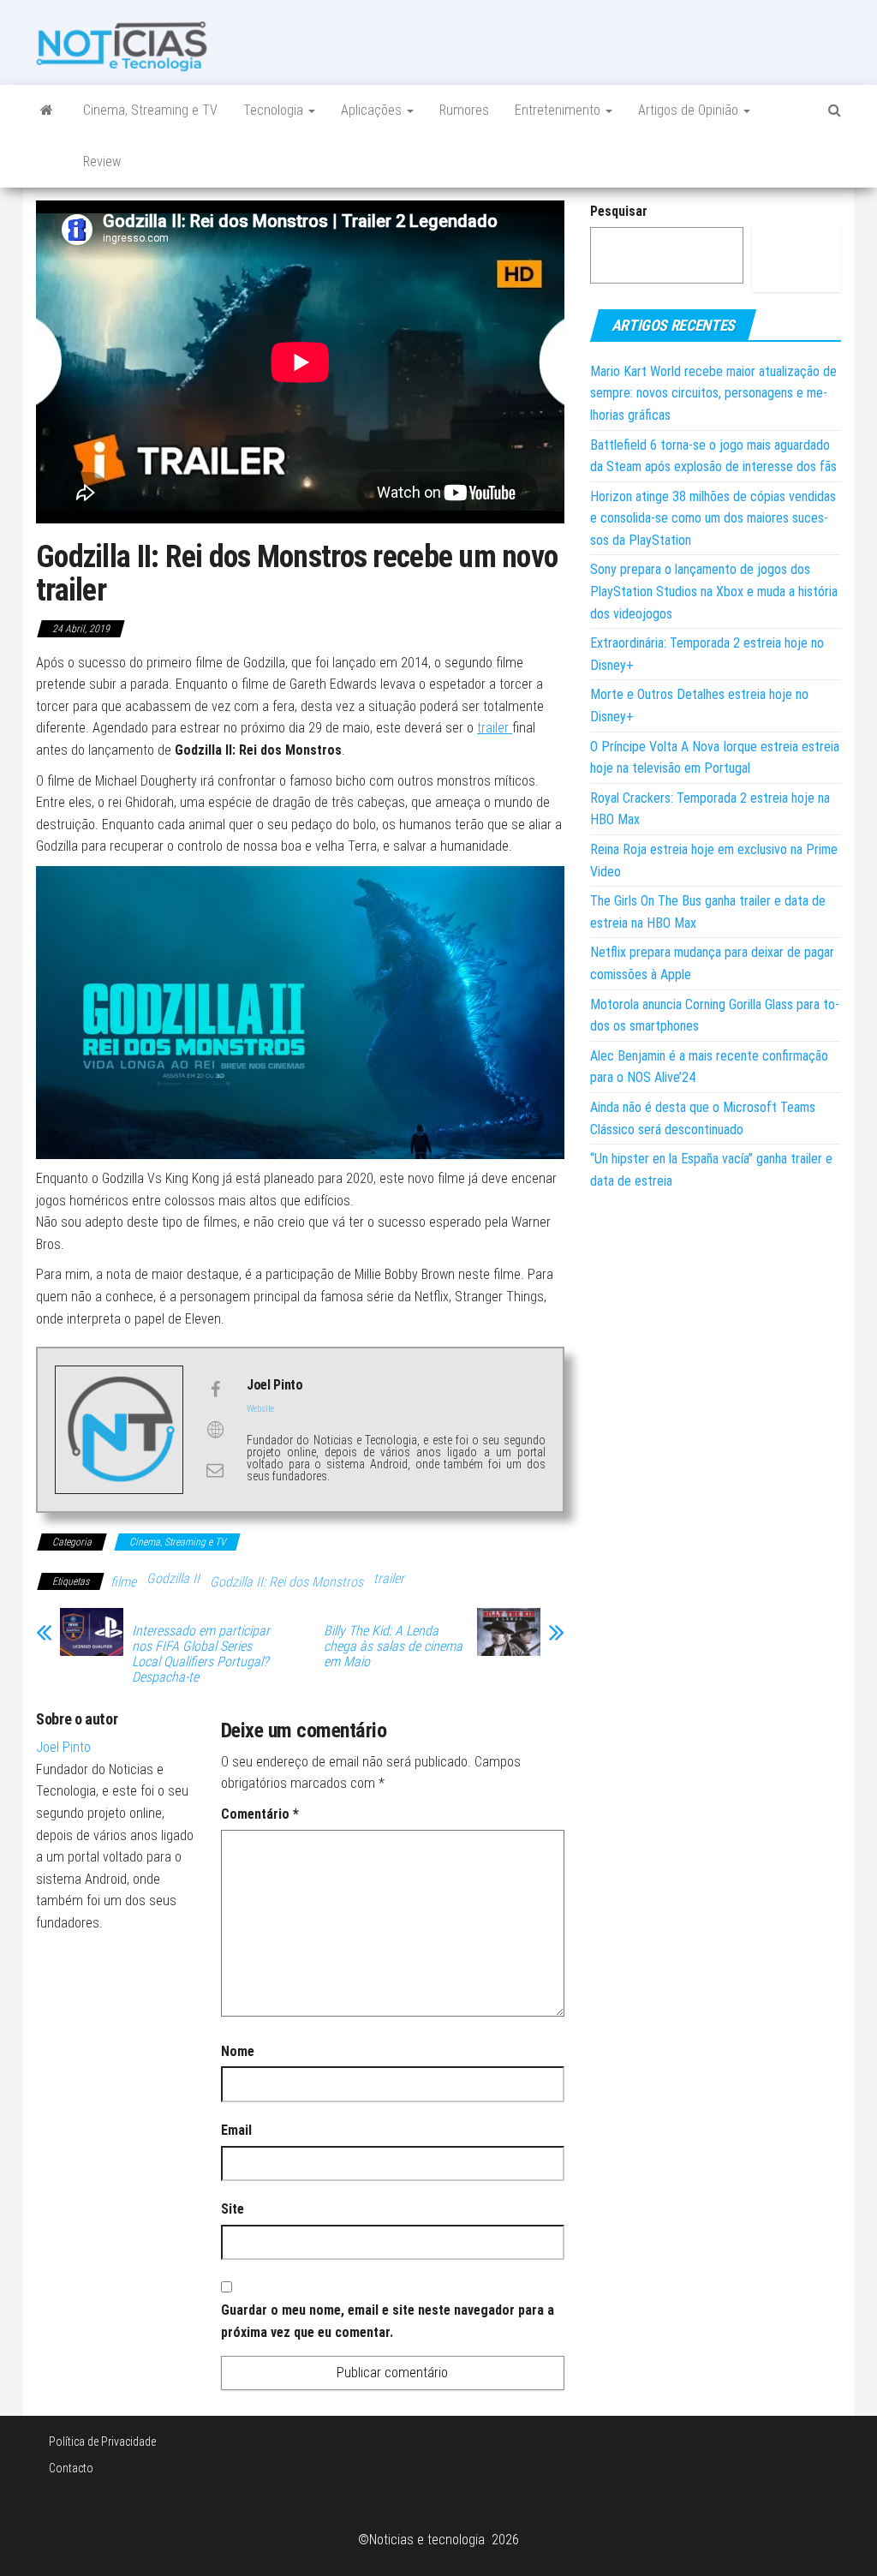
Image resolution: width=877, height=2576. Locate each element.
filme (123, 1582)
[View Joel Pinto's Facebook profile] (215, 1390)
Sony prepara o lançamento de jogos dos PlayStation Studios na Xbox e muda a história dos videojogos (714, 591)
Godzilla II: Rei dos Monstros (286, 1582)
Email (236, 2130)
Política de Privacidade (102, 2442)
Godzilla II (173, 1578)
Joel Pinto (63, 1747)
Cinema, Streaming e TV (150, 110)
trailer (495, 728)
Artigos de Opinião (690, 110)
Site (233, 2209)
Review (102, 161)
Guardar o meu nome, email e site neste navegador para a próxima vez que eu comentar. (388, 2321)
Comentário (260, 1814)
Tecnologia (275, 110)
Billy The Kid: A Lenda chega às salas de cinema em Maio (393, 1647)
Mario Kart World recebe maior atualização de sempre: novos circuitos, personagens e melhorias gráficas (713, 393)
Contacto (71, 2468)
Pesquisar (619, 211)
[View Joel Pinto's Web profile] (215, 1430)
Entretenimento (559, 110)
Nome (238, 2051)
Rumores (464, 110)
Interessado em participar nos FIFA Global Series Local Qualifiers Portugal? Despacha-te (201, 1654)
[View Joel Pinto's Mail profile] (215, 1470)
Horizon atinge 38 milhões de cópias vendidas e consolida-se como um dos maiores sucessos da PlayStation (713, 518)
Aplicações (373, 110)
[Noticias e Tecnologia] (47, 111)
